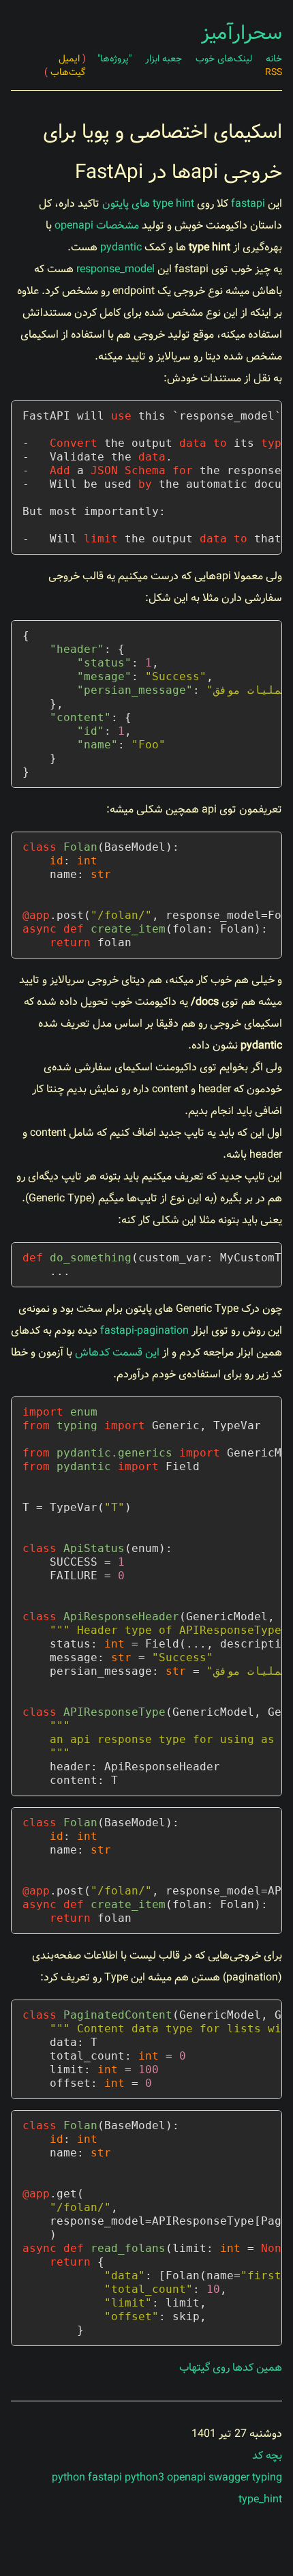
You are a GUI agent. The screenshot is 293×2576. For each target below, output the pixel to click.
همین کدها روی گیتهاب (231, 2368)
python (68, 2477)
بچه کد (267, 2456)
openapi (186, 2477)
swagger (229, 2477)
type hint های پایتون (148, 204)
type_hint (260, 2499)
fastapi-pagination (144, 1331)
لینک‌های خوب (224, 59)
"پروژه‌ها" (114, 59)
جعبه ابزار (164, 59)
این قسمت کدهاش (117, 1352)
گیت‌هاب (65, 72)
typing (267, 2477)
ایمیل (72, 59)
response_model (115, 269)
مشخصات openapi (97, 225)
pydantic (121, 247)
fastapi (248, 204)
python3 (144, 2477)
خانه (274, 59)
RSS (274, 72)
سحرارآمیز (242, 33)
